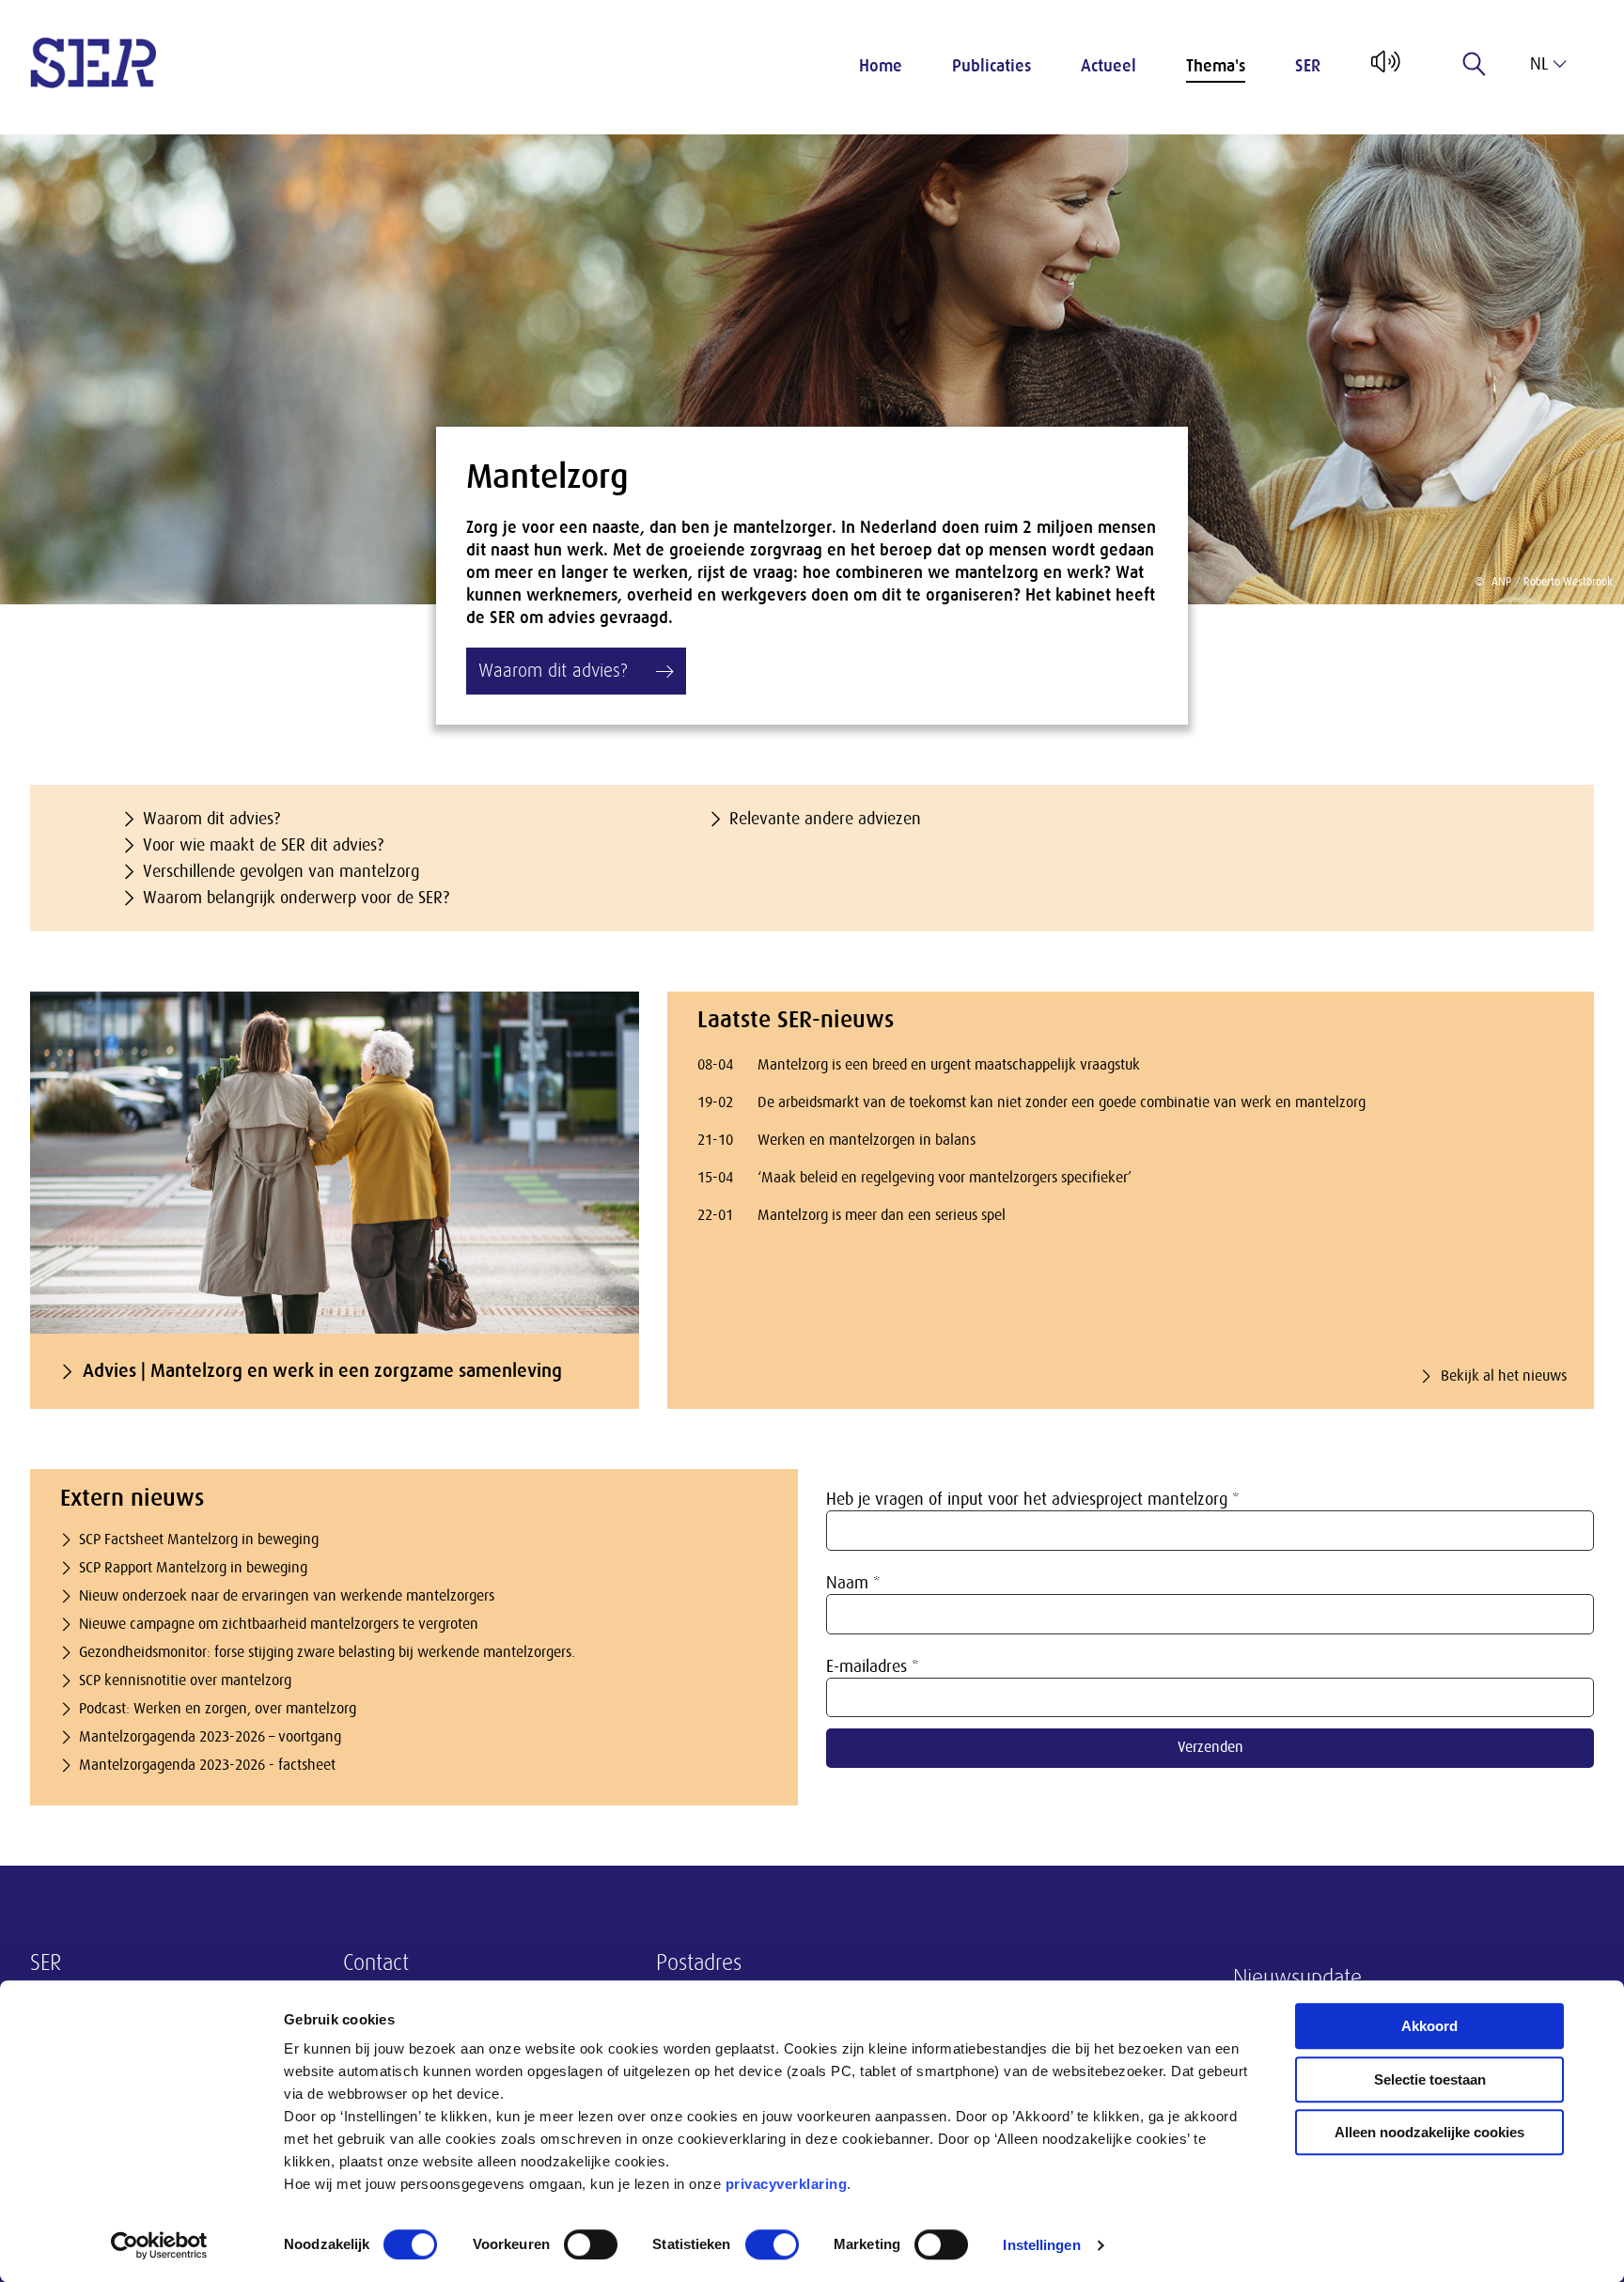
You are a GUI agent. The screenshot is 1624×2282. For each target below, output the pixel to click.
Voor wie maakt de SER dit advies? (263, 845)
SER (1308, 66)
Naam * (853, 1583)
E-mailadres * (873, 1666)
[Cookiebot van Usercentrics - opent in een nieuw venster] (159, 2245)
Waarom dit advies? (211, 819)
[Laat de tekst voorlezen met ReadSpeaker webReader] (1384, 69)
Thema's (1216, 66)
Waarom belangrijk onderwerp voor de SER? (296, 898)
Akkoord (1429, 2026)
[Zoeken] (1475, 64)
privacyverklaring (787, 2184)
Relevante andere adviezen (825, 819)
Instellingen (1041, 2245)
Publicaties (992, 66)
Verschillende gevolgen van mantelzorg (281, 871)
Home (881, 66)
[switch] (591, 2244)
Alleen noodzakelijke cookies (1429, 2132)
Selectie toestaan (1430, 2079)
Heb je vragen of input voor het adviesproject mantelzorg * (1033, 1499)
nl (1539, 64)
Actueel (1109, 66)
